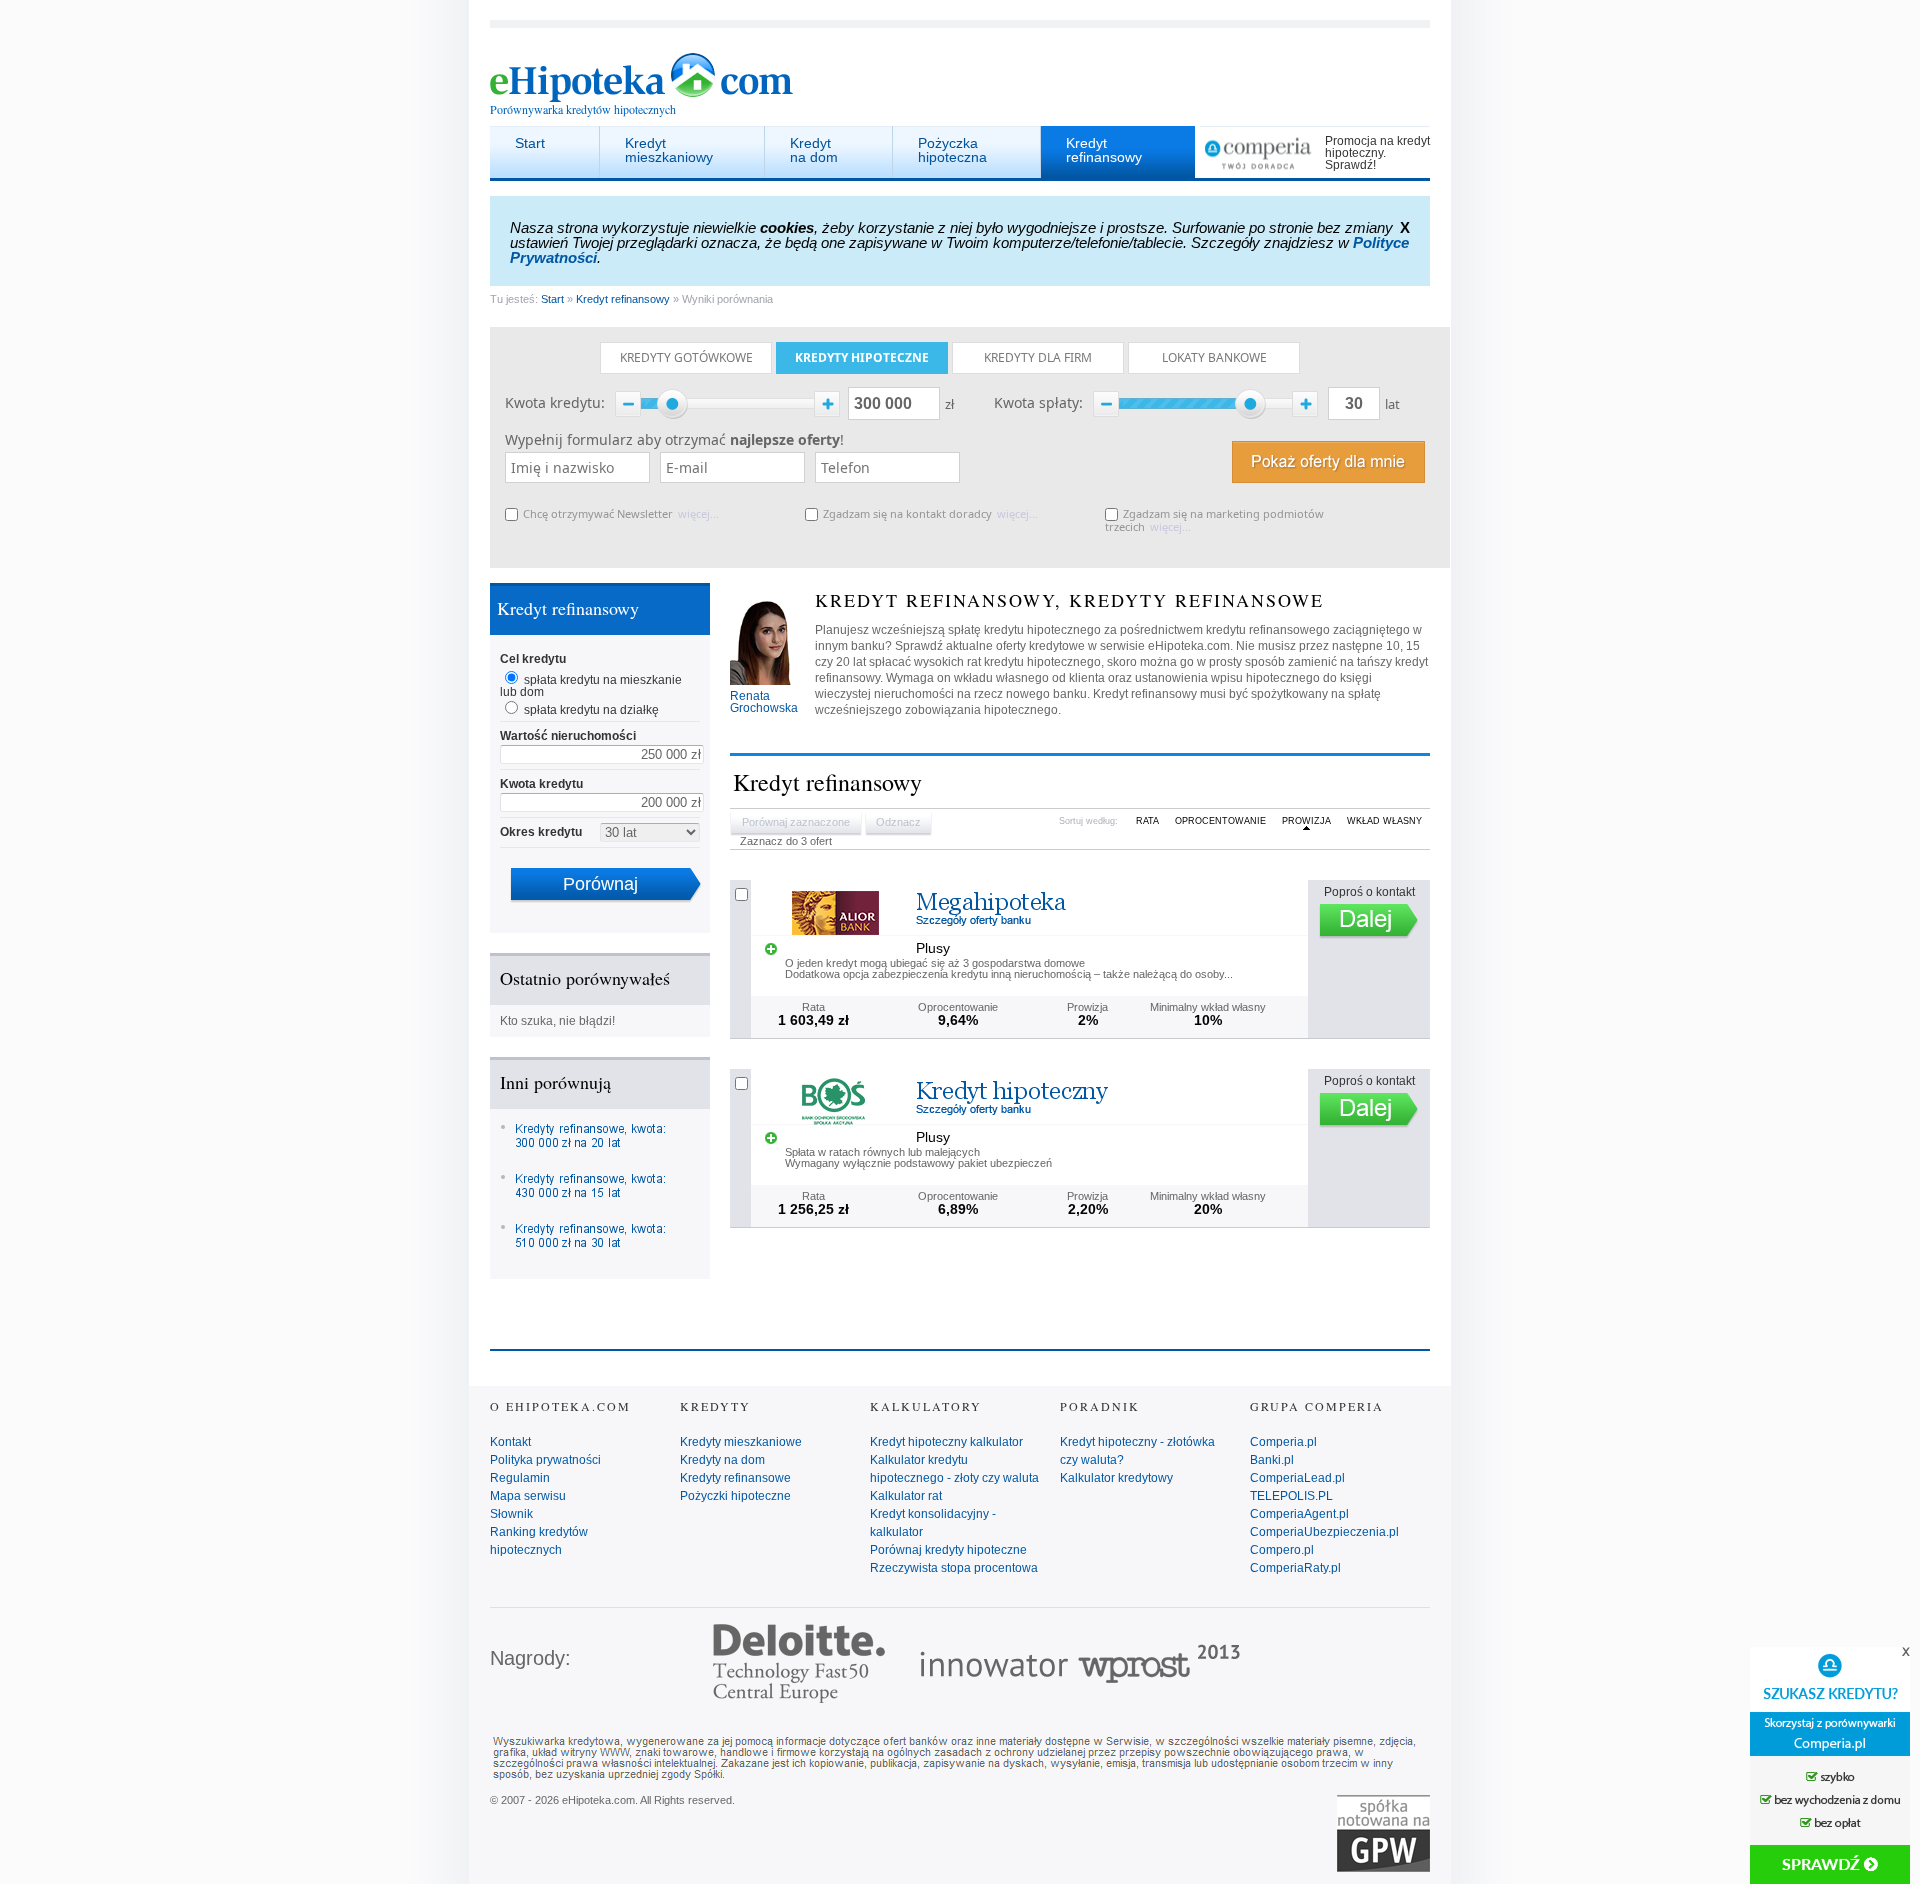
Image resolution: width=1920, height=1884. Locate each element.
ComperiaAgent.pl (1299, 1514)
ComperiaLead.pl (1297, 1478)
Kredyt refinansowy (1104, 150)
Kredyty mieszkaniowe (741, 1442)
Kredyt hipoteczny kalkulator (946, 1442)
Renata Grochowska (764, 702)
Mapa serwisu (528, 1496)
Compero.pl (1282, 1550)
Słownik (511, 1514)
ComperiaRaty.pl (1295, 1568)
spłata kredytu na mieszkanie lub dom (591, 686)
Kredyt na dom (814, 150)
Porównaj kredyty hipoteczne (948, 1550)
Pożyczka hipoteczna (952, 150)
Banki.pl (1272, 1460)
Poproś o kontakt (1369, 892)
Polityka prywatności (545, 1460)
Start (530, 143)
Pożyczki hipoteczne (735, 1496)
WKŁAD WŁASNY (1384, 821)
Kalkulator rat (906, 1496)
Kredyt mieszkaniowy (669, 150)
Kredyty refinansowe (735, 1478)
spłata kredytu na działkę (591, 710)
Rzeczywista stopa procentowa (954, 1568)
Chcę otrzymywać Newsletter (598, 513)
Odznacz (898, 822)
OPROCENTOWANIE (1220, 821)
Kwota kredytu (541, 784)
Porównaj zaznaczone (796, 822)
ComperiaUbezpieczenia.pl (1324, 1532)
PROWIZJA (1306, 821)
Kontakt (510, 1442)
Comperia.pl (1283, 1442)
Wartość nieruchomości (568, 736)
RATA (1147, 821)
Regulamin (520, 1478)
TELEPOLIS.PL (1291, 1496)
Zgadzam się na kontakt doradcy (907, 513)
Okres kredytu (541, 832)
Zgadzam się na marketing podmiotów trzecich (1214, 520)
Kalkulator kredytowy (1116, 1478)
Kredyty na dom (722, 1460)
